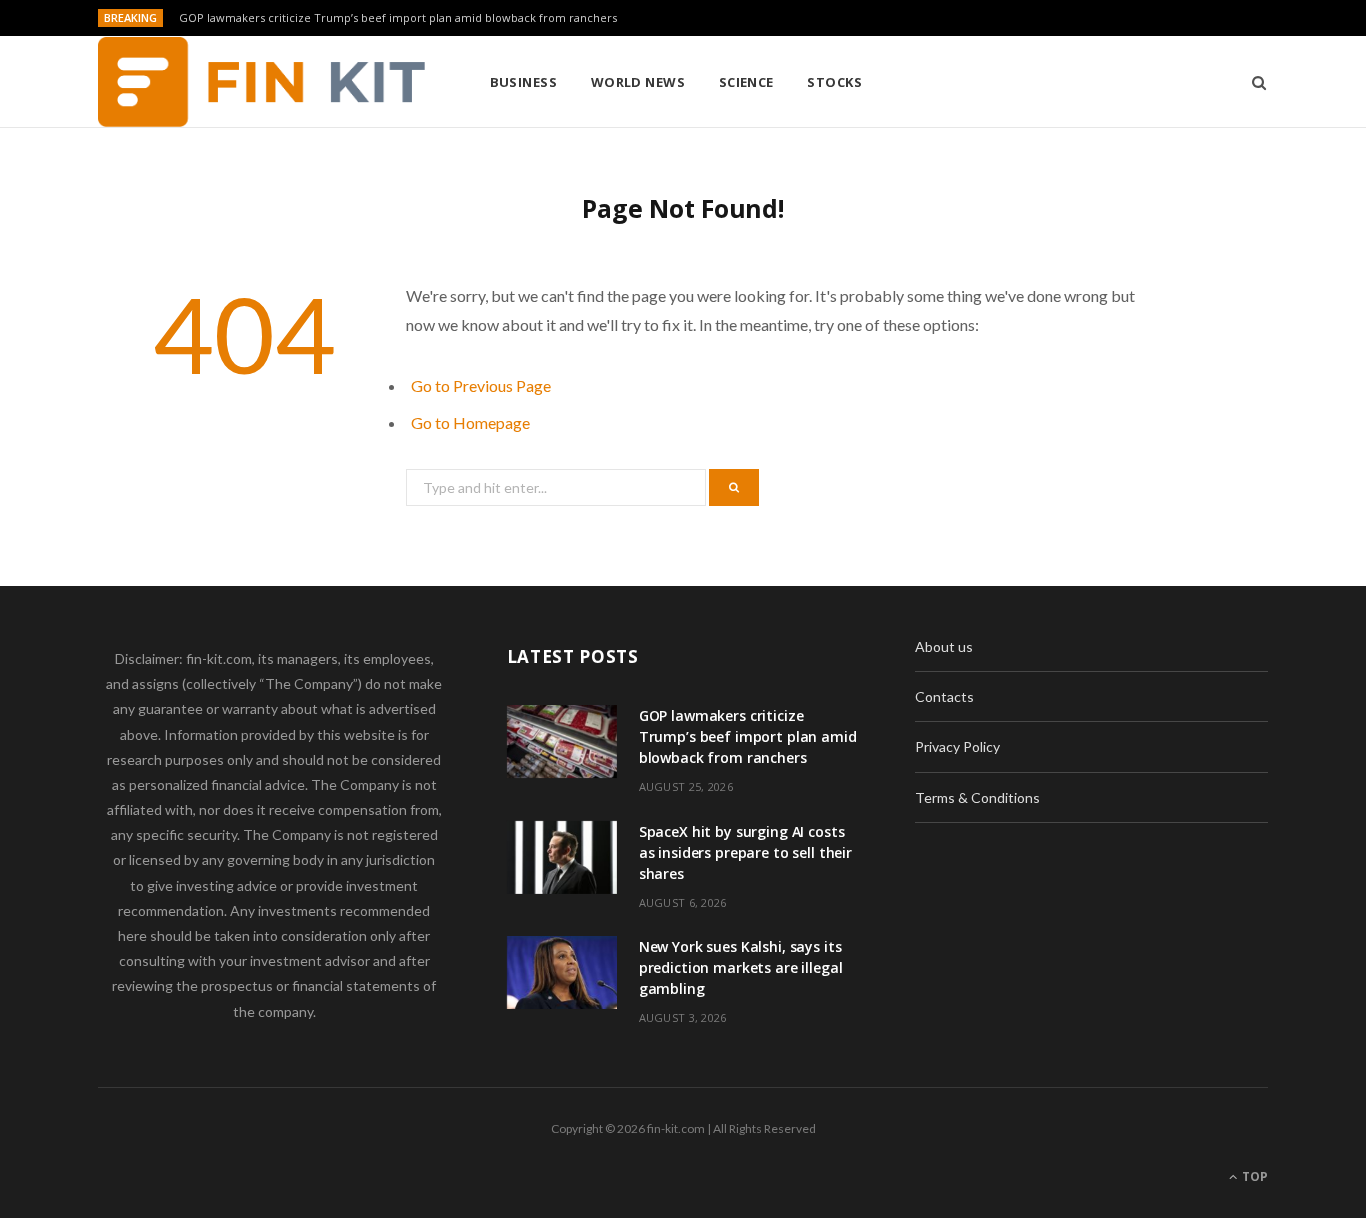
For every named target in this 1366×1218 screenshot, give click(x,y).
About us (944, 646)
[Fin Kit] (261, 82)
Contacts (944, 696)
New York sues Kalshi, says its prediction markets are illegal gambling (741, 967)
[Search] (1252, 82)
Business (524, 82)
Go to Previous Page (481, 385)
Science (746, 82)
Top (1253, 1176)
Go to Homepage (470, 422)
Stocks (834, 82)
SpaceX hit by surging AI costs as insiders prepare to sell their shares (745, 852)
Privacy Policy (957, 746)
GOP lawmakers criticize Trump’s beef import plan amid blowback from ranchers (398, 18)
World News (638, 82)
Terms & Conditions (977, 797)
